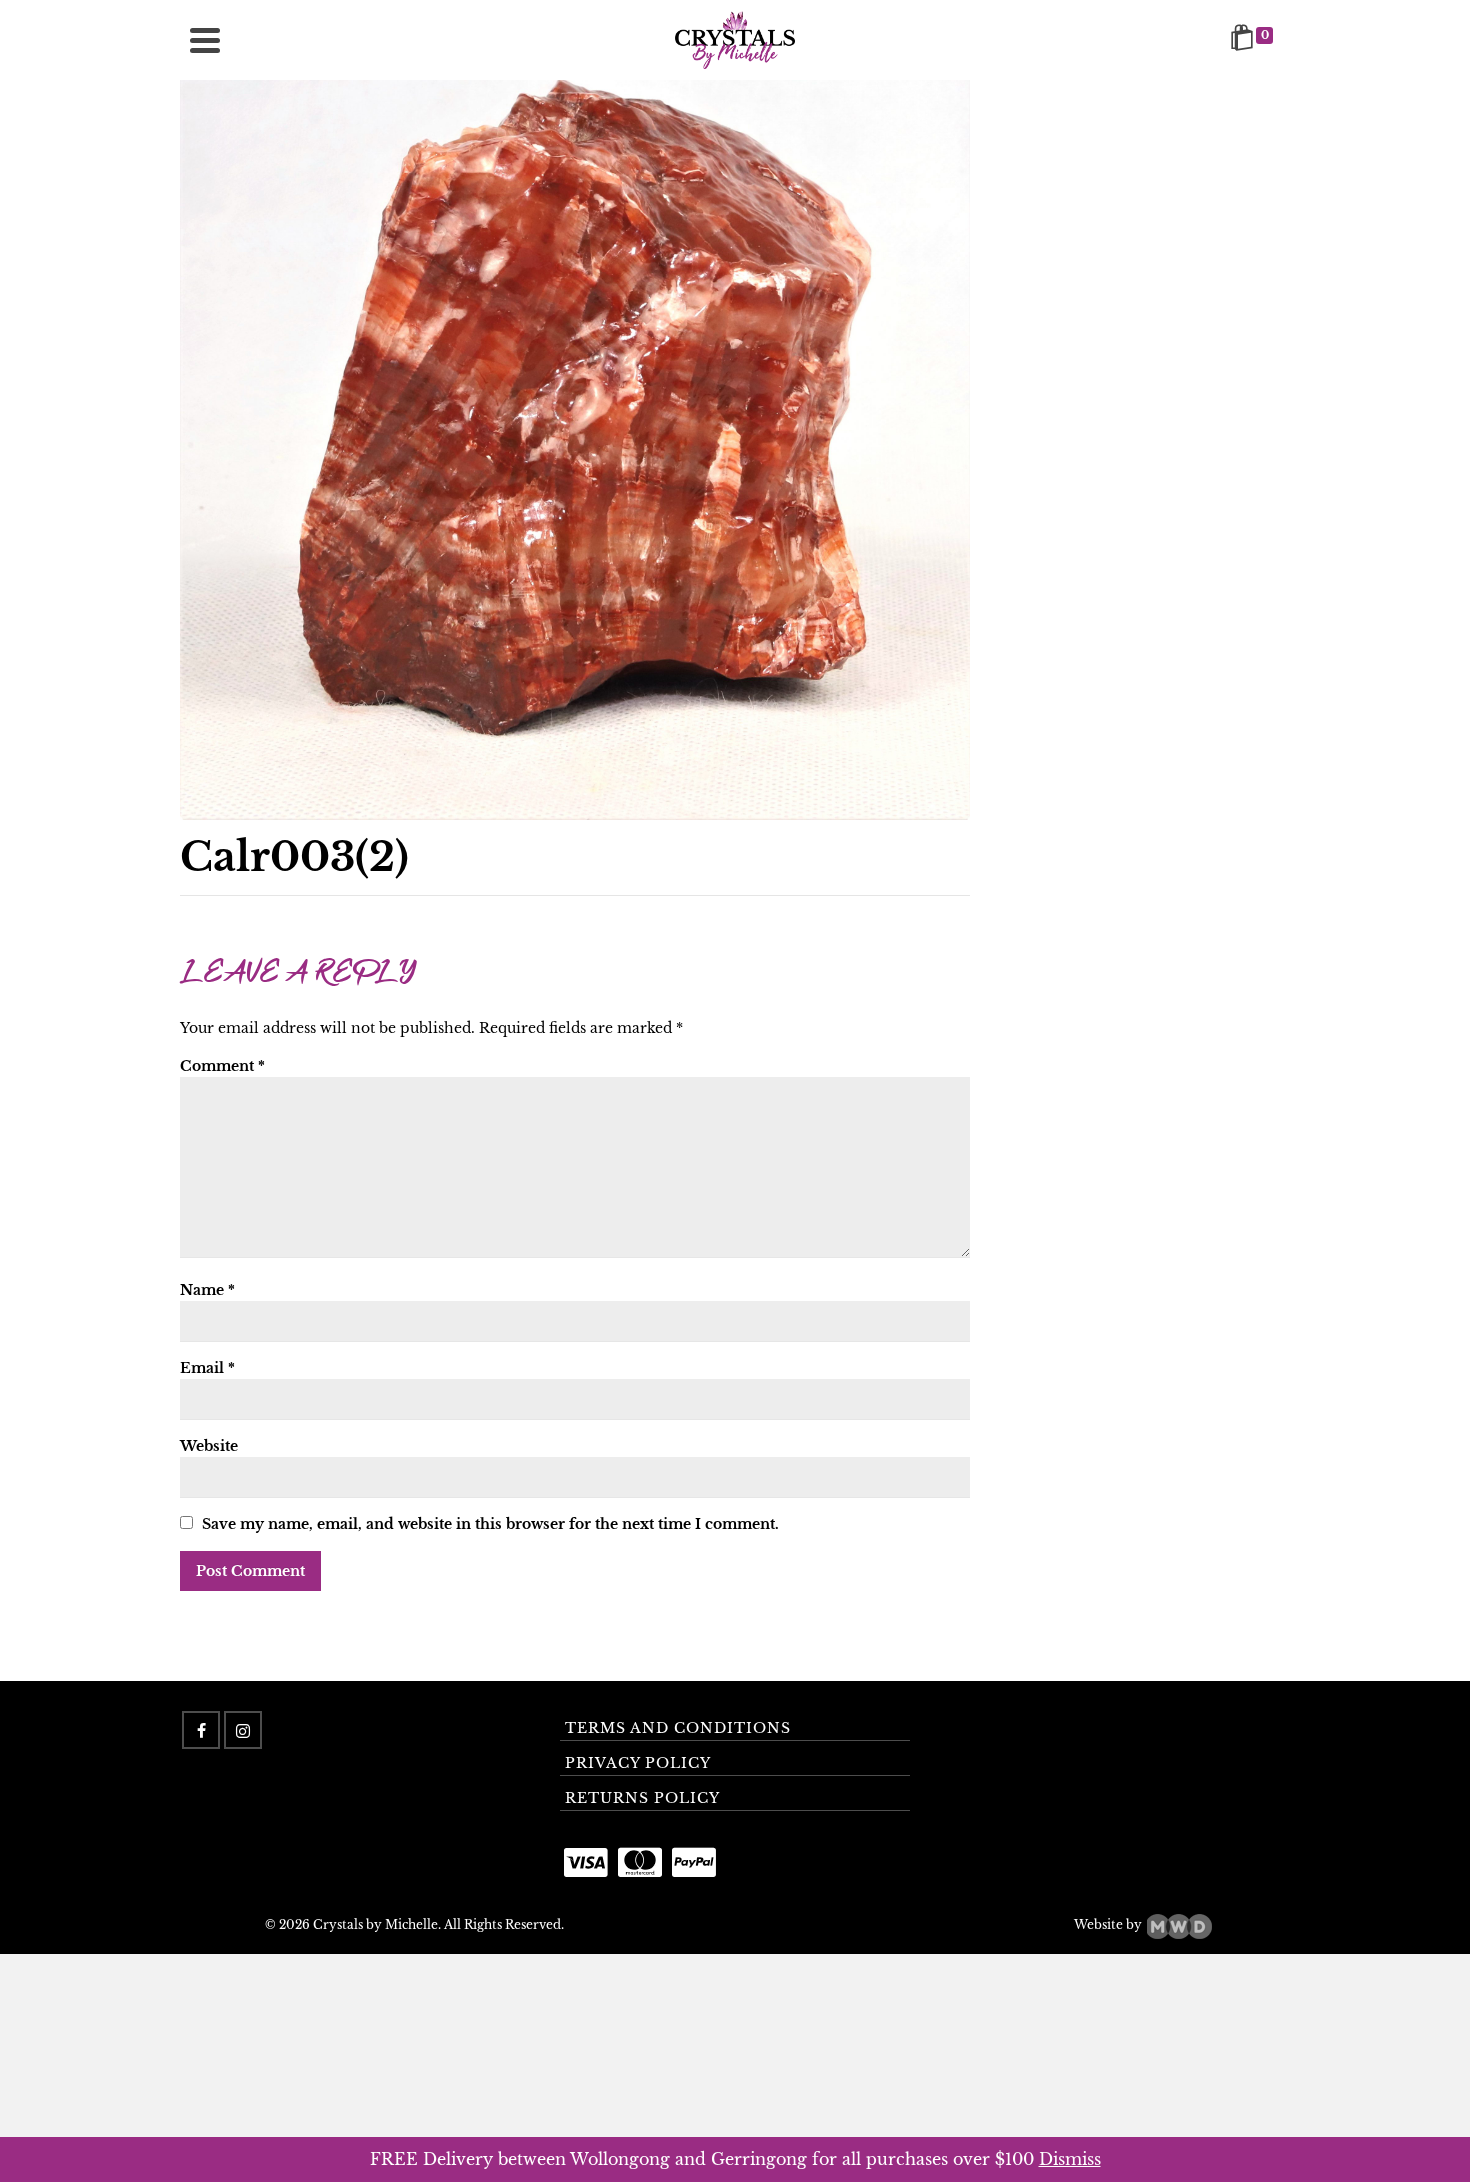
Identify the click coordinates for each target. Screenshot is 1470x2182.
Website (209, 1446)
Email (207, 1368)
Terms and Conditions (678, 1728)
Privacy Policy (638, 1763)
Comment (222, 1066)
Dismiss (1070, 2159)
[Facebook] (201, 1730)
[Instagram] (243, 1730)
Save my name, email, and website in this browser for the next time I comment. (490, 1524)
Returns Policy (642, 1798)
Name (207, 1290)
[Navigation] (205, 40)
